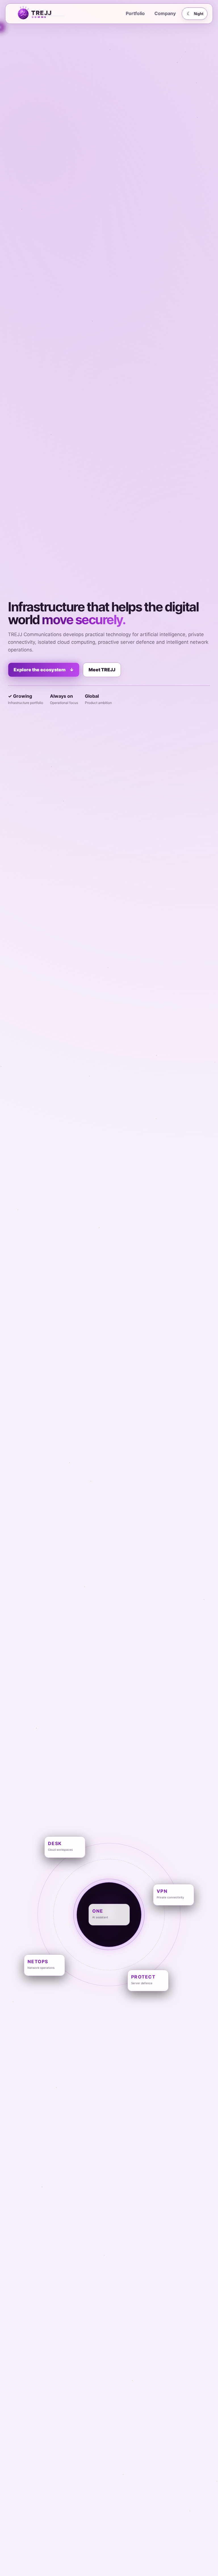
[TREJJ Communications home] (48, 14)
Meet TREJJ (102, 670)
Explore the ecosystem (44, 670)
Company (165, 13)
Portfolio (135, 13)
